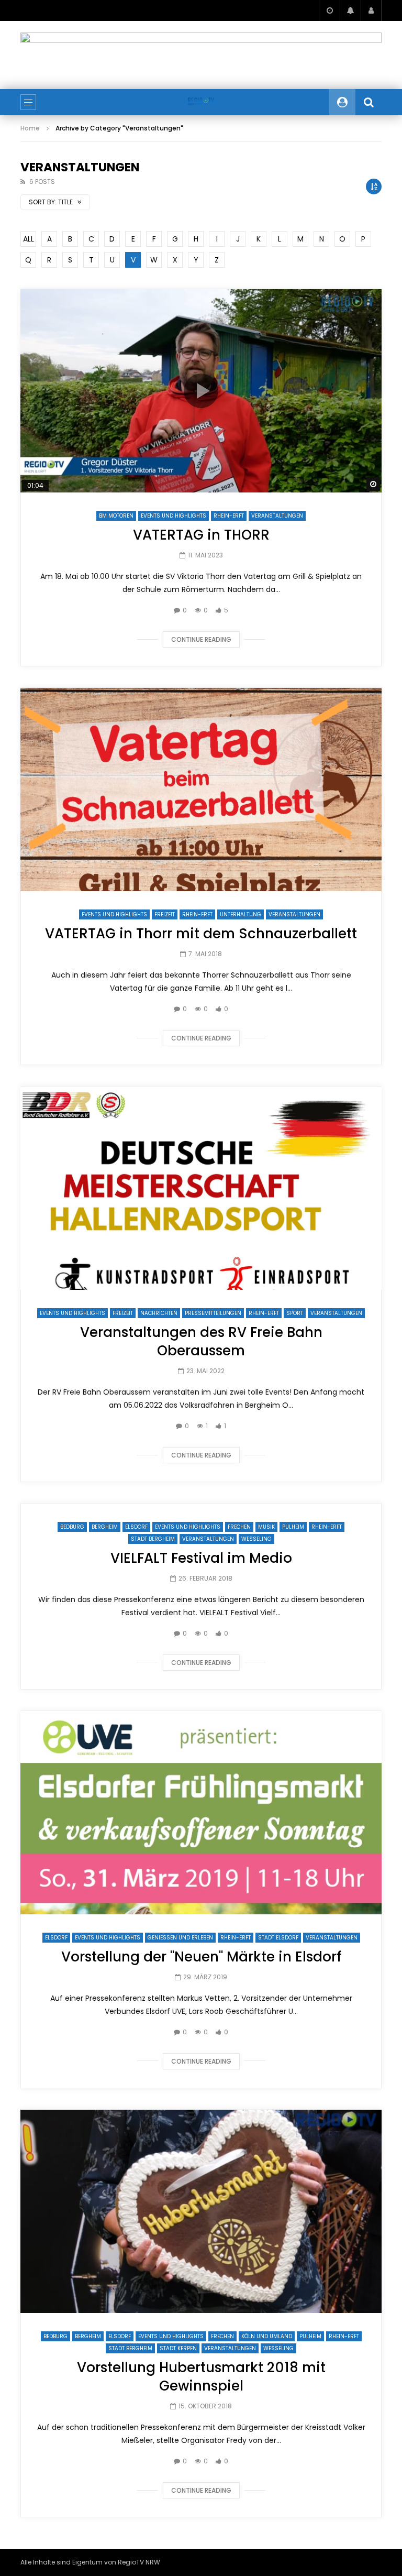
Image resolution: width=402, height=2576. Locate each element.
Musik (266, 1527)
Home (30, 128)
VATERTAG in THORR (201, 535)
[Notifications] (350, 10)
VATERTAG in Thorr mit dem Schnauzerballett (201, 934)
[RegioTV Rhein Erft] (201, 102)
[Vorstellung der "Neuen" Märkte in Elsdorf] (201, 1813)
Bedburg (72, 1527)
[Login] (371, 10)
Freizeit (165, 914)
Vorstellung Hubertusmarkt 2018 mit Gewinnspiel (201, 2377)
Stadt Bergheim (153, 1539)
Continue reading (201, 639)
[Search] (368, 102)
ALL (29, 239)
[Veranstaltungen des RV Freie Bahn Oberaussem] (201, 1188)
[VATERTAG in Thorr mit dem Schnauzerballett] (201, 790)
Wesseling (256, 1539)
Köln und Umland (267, 2336)
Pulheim (293, 1527)
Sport (295, 1313)
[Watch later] (329, 10)
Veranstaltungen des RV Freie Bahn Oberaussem (201, 1341)
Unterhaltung (241, 914)
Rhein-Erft (229, 516)
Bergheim (105, 1527)
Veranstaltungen (277, 516)
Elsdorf (136, 1527)
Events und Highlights (174, 516)
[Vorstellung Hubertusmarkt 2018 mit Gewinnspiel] (201, 2211)
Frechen (239, 1527)
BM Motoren (116, 516)
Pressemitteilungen (213, 1313)
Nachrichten (159, 1313)
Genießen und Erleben (180, 1938)
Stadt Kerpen (178, 2348)
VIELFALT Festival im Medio (201, 1558)
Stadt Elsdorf (278, 1938)
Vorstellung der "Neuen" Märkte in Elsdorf (201, 1957)
